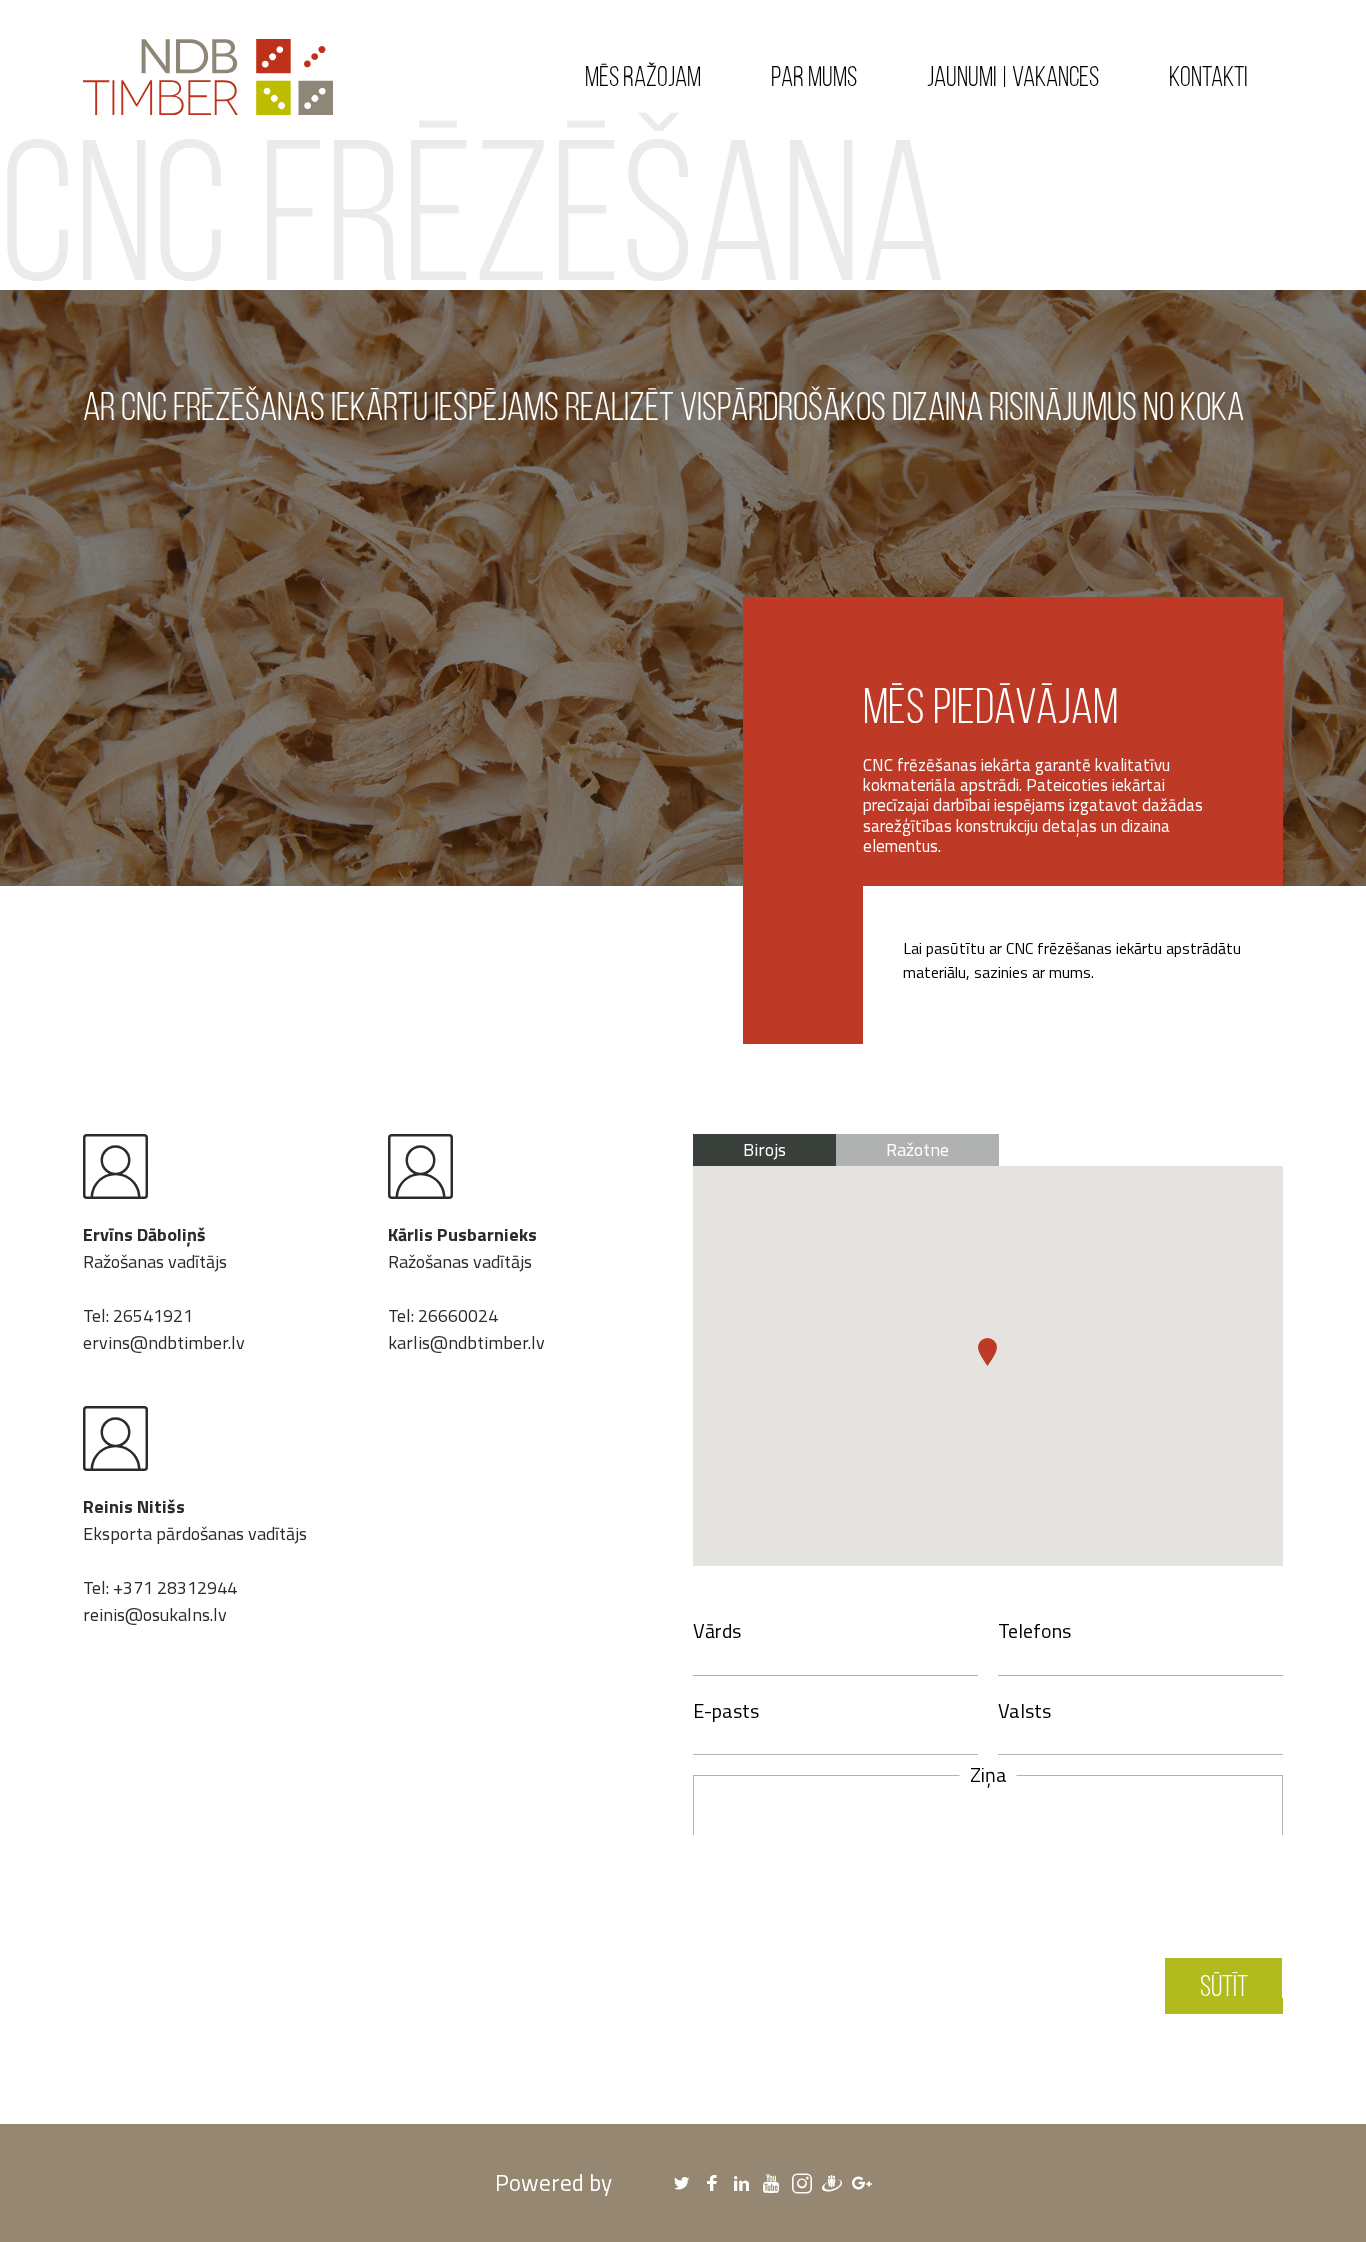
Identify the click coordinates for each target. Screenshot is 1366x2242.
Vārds (717, 1630)
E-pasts (726, 1710)
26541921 (153, 1315)
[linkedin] (742, 2183)
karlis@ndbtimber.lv (466, 1342)
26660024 (458, 1315)
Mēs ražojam (643, 76)
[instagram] (802, 2183)
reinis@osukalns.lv (155, 1614)
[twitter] (682, 2183)
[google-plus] (862, 2183)
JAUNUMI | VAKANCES (1013, 76)
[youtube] (772, 2183)
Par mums (814, 76)
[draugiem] (832, 2183)
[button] (987, 1352)
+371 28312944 (175, 1587)
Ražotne (917, 1149)
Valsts (1024, 1710)
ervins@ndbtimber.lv (164, 1342)
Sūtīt (1224, 1985)
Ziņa (988, 1775)
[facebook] (712, 2183)
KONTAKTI (1208, 76)
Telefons (1034, 1630)
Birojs (764, 1149)
